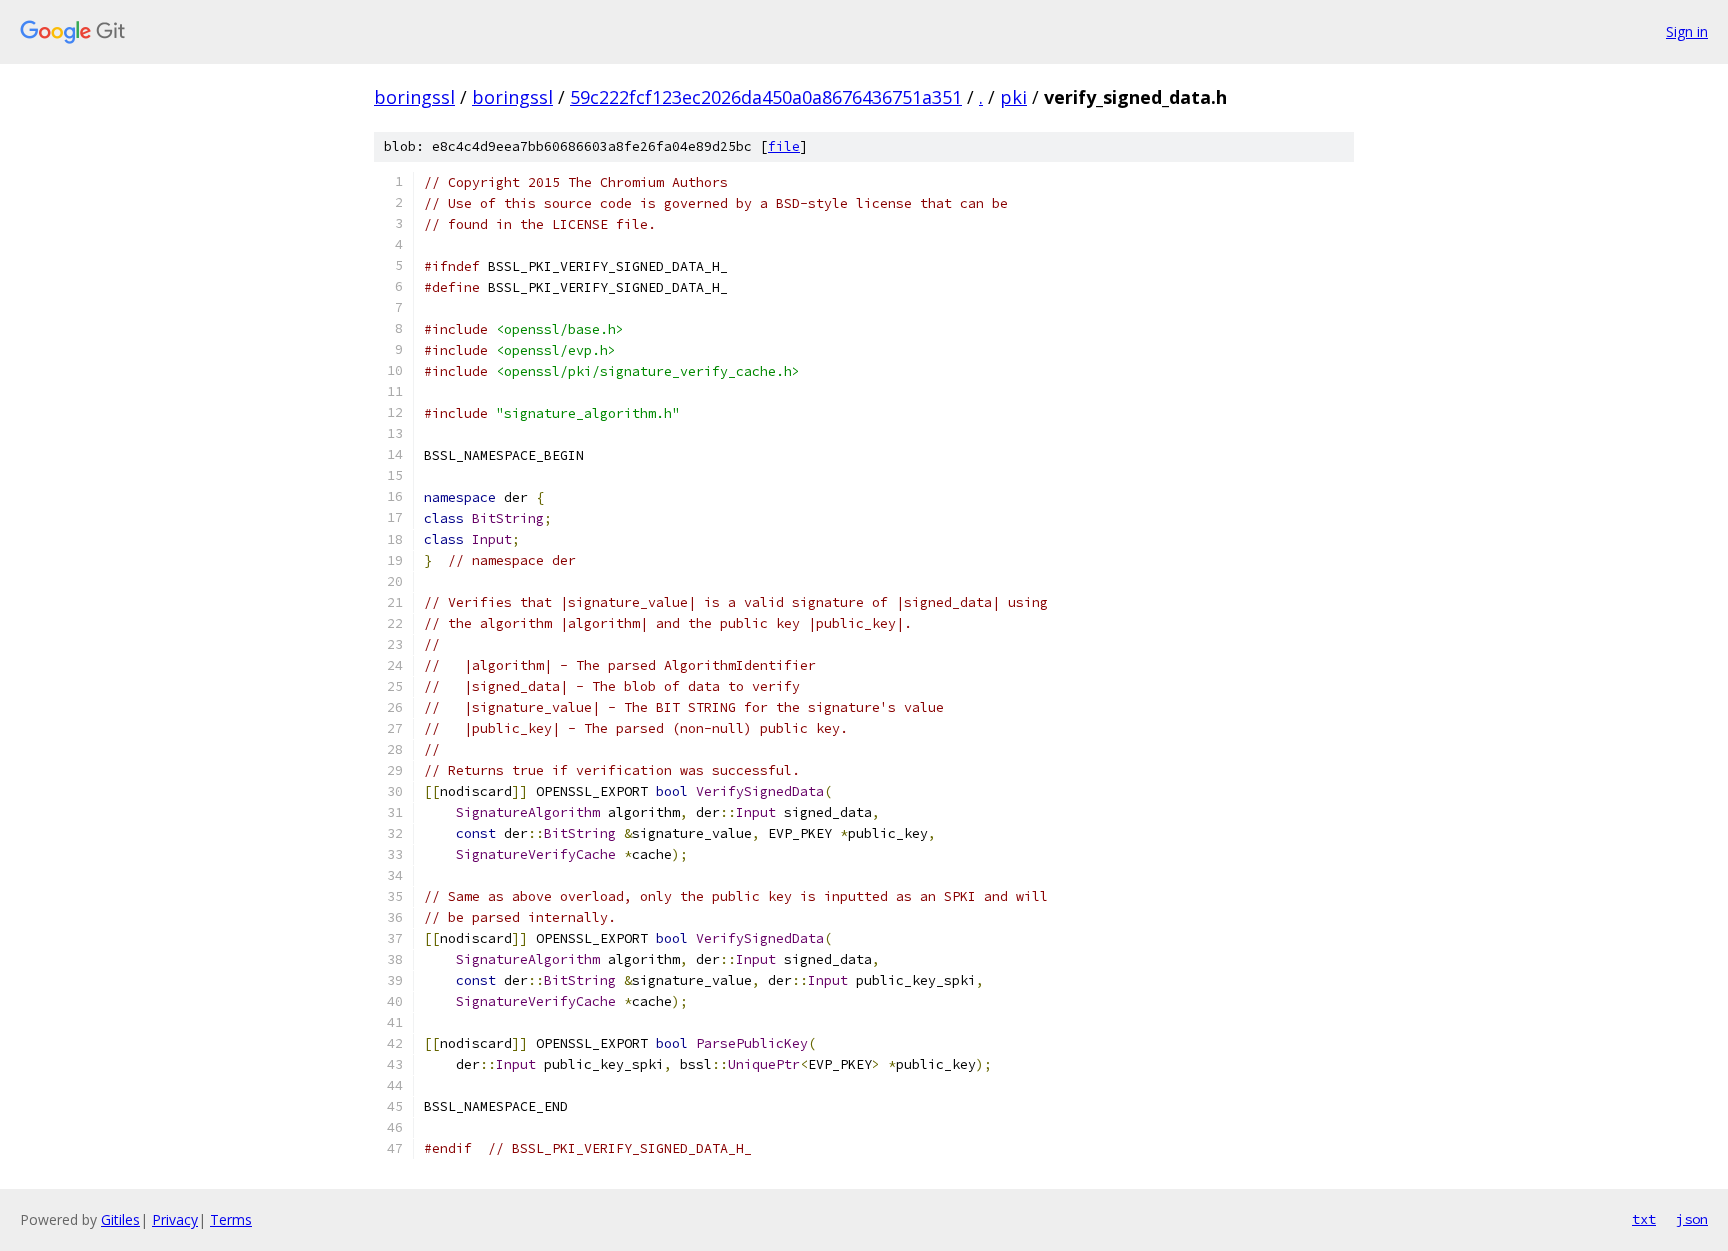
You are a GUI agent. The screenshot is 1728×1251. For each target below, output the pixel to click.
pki (1013, 97)
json (1692, 1219)
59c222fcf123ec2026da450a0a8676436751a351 (766, 97)
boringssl (414, 97)
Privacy (175, 1219)
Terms (231, 1219)
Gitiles (120, 1219)
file (784, 146)
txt (1644, 1219)
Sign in (1687, 31)
